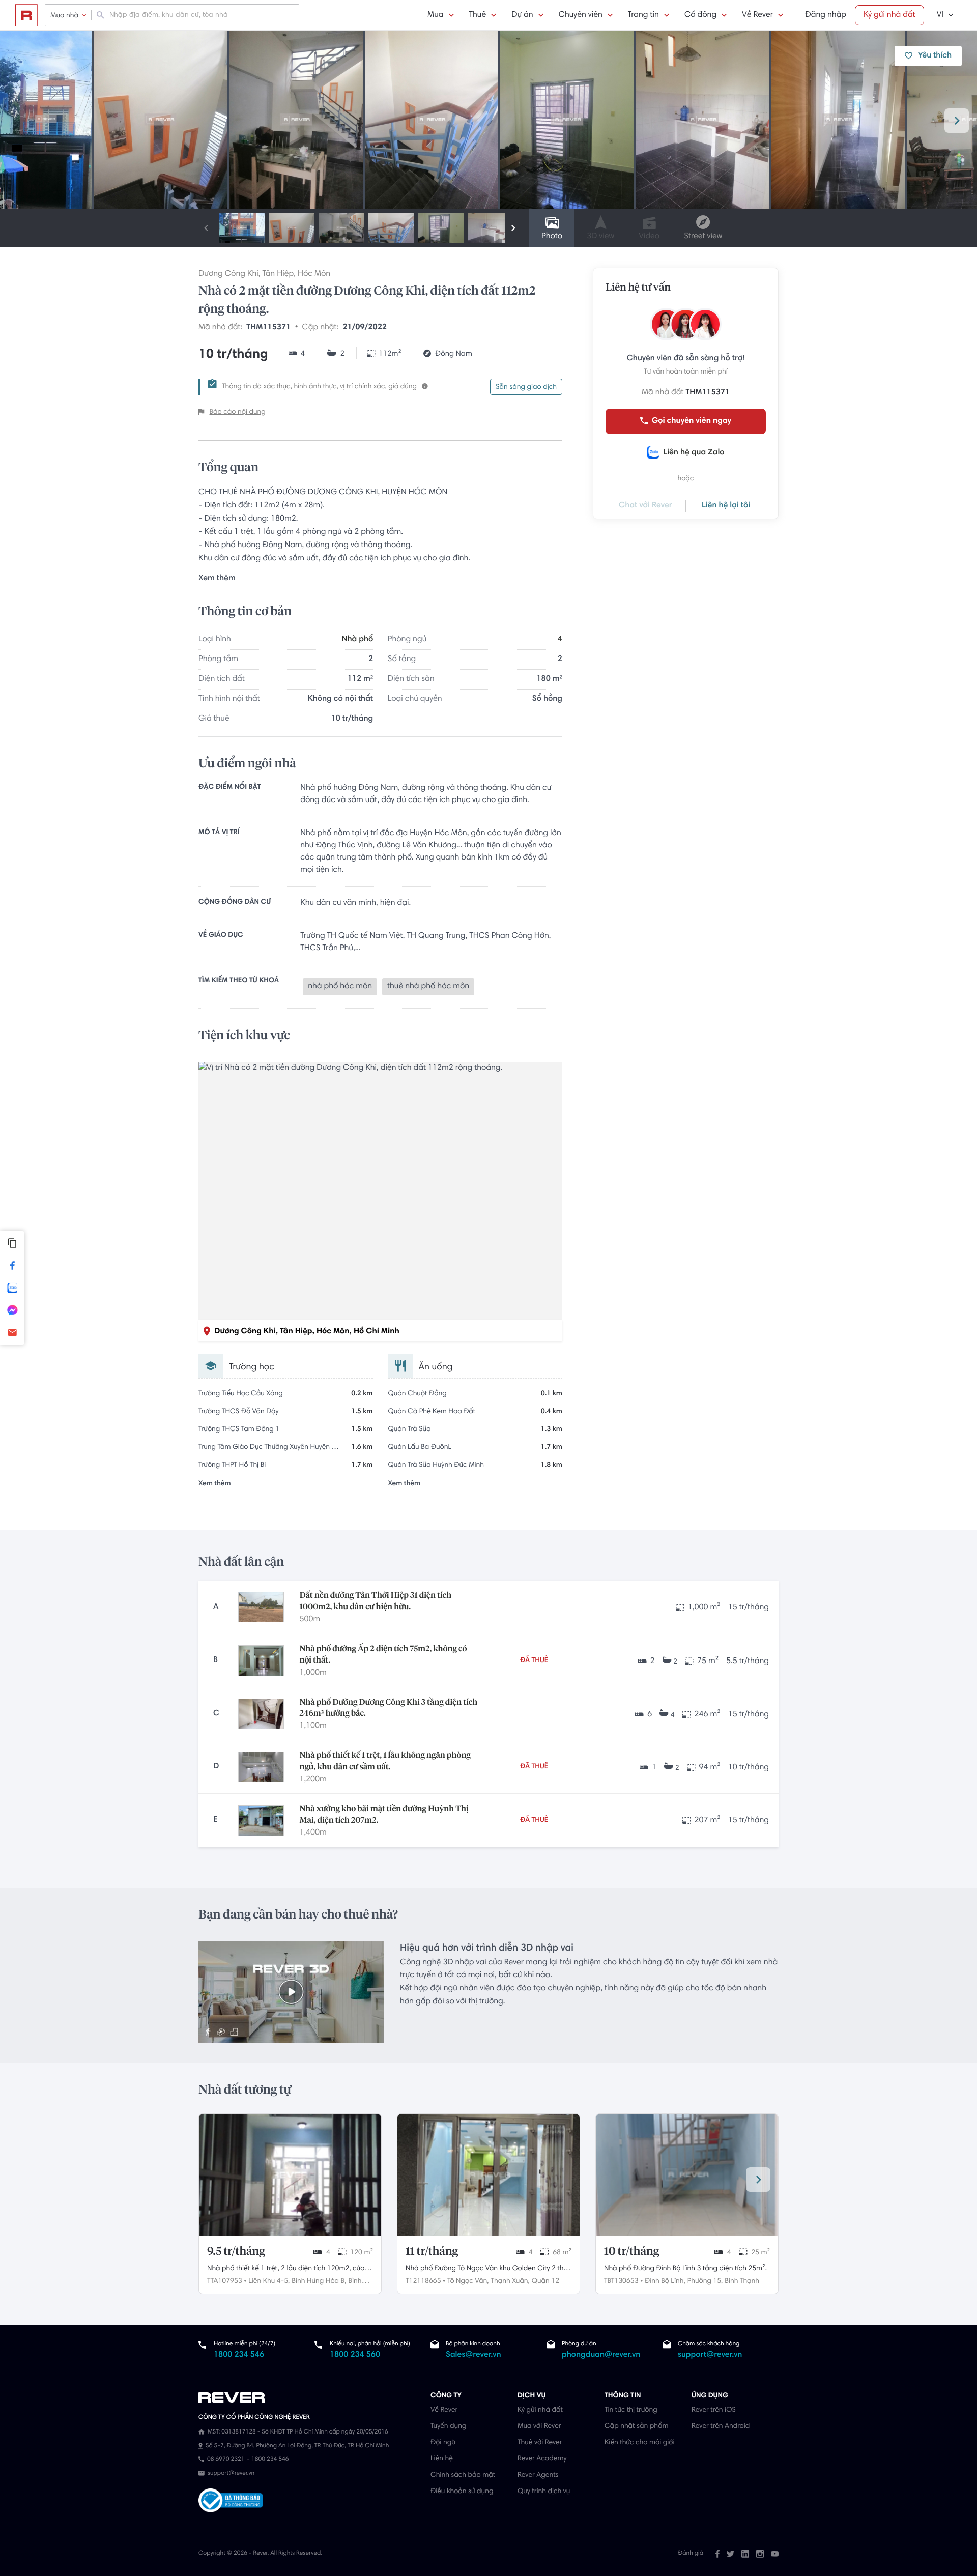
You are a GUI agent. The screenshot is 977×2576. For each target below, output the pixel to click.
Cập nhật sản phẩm (636, 2426)
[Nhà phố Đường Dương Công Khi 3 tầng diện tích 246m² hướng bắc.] (261, 1714)
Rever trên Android (721, 2426)
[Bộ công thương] (231, 2502)
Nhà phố (357, 640)
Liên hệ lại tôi (726, 506)
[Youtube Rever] (775, 2554)
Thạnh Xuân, (510, 2281)
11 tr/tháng (432, 2252)
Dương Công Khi (228, 274)
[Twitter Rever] (730, 2554)
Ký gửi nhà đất (889, 15)
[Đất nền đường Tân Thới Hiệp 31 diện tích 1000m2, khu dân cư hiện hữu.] (261, 1607)
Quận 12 (545, 2281)
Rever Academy (542, 2459)
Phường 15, (705, 2281)
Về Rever (757, 15)
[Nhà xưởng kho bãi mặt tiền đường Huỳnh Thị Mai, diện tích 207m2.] (261, 1820)
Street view (703, 237)
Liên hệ (442, 2459)
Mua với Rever (539, 2426)
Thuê (478, 15)
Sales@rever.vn (473, 2355)
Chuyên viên (581, 15)
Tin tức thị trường (631, 2410)
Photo (552, 237)
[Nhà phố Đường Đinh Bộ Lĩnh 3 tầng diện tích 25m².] (687, 2175)
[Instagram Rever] (760, 2554)
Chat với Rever (645, 506)
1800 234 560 (355, 2355)
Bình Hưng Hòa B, (319, 2281)
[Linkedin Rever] (745, 2554)
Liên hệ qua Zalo (694, 453)
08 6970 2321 (226, 2460)
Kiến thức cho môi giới (639, 2443)
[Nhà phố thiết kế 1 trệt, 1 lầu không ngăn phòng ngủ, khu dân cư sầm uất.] (261, 1767)
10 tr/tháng (631, 2252)
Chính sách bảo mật (463, 2475)
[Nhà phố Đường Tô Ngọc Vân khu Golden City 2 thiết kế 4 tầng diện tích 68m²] (489, 2175)
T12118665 (423, 2281)
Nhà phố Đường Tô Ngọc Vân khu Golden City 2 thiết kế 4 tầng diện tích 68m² (489, 2270)
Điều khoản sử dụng (462, 2492)
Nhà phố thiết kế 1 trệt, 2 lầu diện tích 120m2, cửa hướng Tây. (286, 2270)
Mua (435, 15)
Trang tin (643, 15)
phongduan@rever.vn (601, 2355)
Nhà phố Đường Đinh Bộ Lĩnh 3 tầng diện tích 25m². (685, 2269)
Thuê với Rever (540, 2443)
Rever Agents (538, 2475)
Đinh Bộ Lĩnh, (665, 2281)
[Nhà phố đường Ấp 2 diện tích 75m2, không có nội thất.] (261, 1661)
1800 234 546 (239, 2355)
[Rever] (309, 2398)
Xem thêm (217, 579)
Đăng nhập (826, 15)
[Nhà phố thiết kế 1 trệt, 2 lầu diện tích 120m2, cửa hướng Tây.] (290, 2175)
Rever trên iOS (714, 2410)
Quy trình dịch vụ (544, 2492)
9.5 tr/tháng (236, 2252)
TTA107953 (225, 2281)
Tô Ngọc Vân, (468, 2281)
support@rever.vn (710, 2355)
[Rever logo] (26, 15)
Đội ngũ (443, 2443)
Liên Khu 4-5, (269, 2281)
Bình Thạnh (742, 2281)
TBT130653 (621, 2281)
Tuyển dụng (448, 2426)
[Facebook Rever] (717, 2554)
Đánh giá (691, 2554)
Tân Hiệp (278, 274)
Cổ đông (700, 15)
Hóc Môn (314, 274)
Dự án (522, 15)
